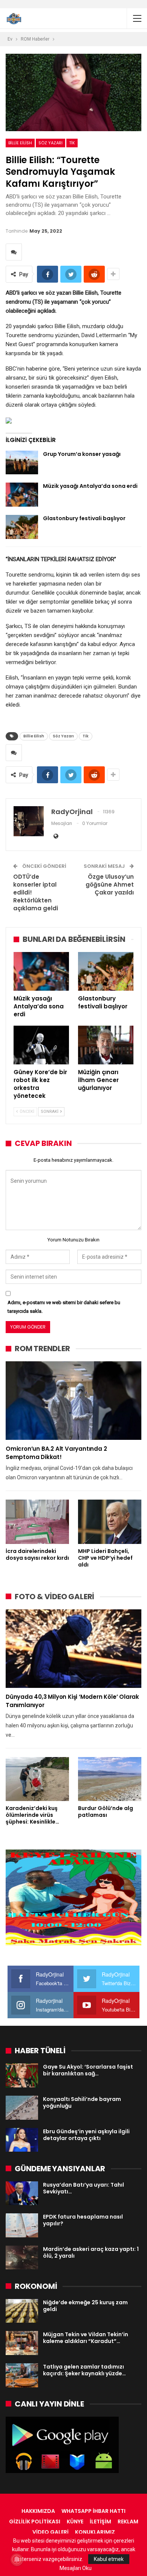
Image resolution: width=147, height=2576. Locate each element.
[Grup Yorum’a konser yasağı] (22, 463)
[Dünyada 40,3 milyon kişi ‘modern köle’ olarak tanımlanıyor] (73, 1649)
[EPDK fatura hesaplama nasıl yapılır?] (22, 2225)
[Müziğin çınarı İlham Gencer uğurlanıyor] (106, 1045)
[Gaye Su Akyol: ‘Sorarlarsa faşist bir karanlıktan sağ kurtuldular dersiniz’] (22, 2075)
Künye (75, 2522)
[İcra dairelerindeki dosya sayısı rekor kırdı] (37, 1522)
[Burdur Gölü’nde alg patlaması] (110, 1779)
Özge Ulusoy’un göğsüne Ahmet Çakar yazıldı (110, 885)
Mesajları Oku (76, 2568)
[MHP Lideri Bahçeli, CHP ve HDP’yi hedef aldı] (110, 1522)
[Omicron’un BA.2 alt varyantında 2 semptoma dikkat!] (73, 1401)
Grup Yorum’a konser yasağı (82, 454)
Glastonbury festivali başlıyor (84, 518)
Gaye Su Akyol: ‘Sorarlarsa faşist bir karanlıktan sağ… (88, 2070)
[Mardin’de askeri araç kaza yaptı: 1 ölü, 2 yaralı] (22, 2258)
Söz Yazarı (51, 143)
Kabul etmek (109, 2559)
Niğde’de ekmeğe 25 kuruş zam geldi (85, 2306)
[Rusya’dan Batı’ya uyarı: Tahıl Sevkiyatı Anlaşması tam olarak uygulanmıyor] (22, 2193)
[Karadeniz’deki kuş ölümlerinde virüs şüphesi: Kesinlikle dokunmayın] (37, 1779)
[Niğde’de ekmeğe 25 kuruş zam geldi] (22, 2311)
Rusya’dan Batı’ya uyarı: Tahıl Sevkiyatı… (83, 2188)
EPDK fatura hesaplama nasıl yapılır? (83, 2220)
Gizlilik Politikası (35, 2522)
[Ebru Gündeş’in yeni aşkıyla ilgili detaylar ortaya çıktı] (22, 2140)
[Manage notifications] (17, 2559)
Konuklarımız (95, 2532)
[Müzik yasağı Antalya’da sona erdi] (22, 495)
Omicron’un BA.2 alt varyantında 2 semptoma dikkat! (56, 1453)
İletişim (100, 2522)
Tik (72, 143)
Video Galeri (51, 2532)
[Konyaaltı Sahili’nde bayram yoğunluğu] (22, 2108)
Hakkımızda (38, 2511)
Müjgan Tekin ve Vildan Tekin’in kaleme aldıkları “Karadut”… (86, 2338)
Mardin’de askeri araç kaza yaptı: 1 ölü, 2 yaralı (91, 2252)
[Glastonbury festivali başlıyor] (22, 527)
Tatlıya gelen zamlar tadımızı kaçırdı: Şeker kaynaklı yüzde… (84, 2370)
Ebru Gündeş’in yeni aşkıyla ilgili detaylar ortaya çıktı (86, 2135)
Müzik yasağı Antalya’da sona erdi (90, 486)
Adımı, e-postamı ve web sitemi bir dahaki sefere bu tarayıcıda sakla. (64, 1307)
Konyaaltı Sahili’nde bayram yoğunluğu (82, 2102)
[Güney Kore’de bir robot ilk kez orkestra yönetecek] (41, 1045)
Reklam (128, 2522)
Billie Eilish (20, 143)
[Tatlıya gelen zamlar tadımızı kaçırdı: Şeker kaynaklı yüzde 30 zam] (22, 2375)
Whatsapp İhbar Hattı (93, 2511)
